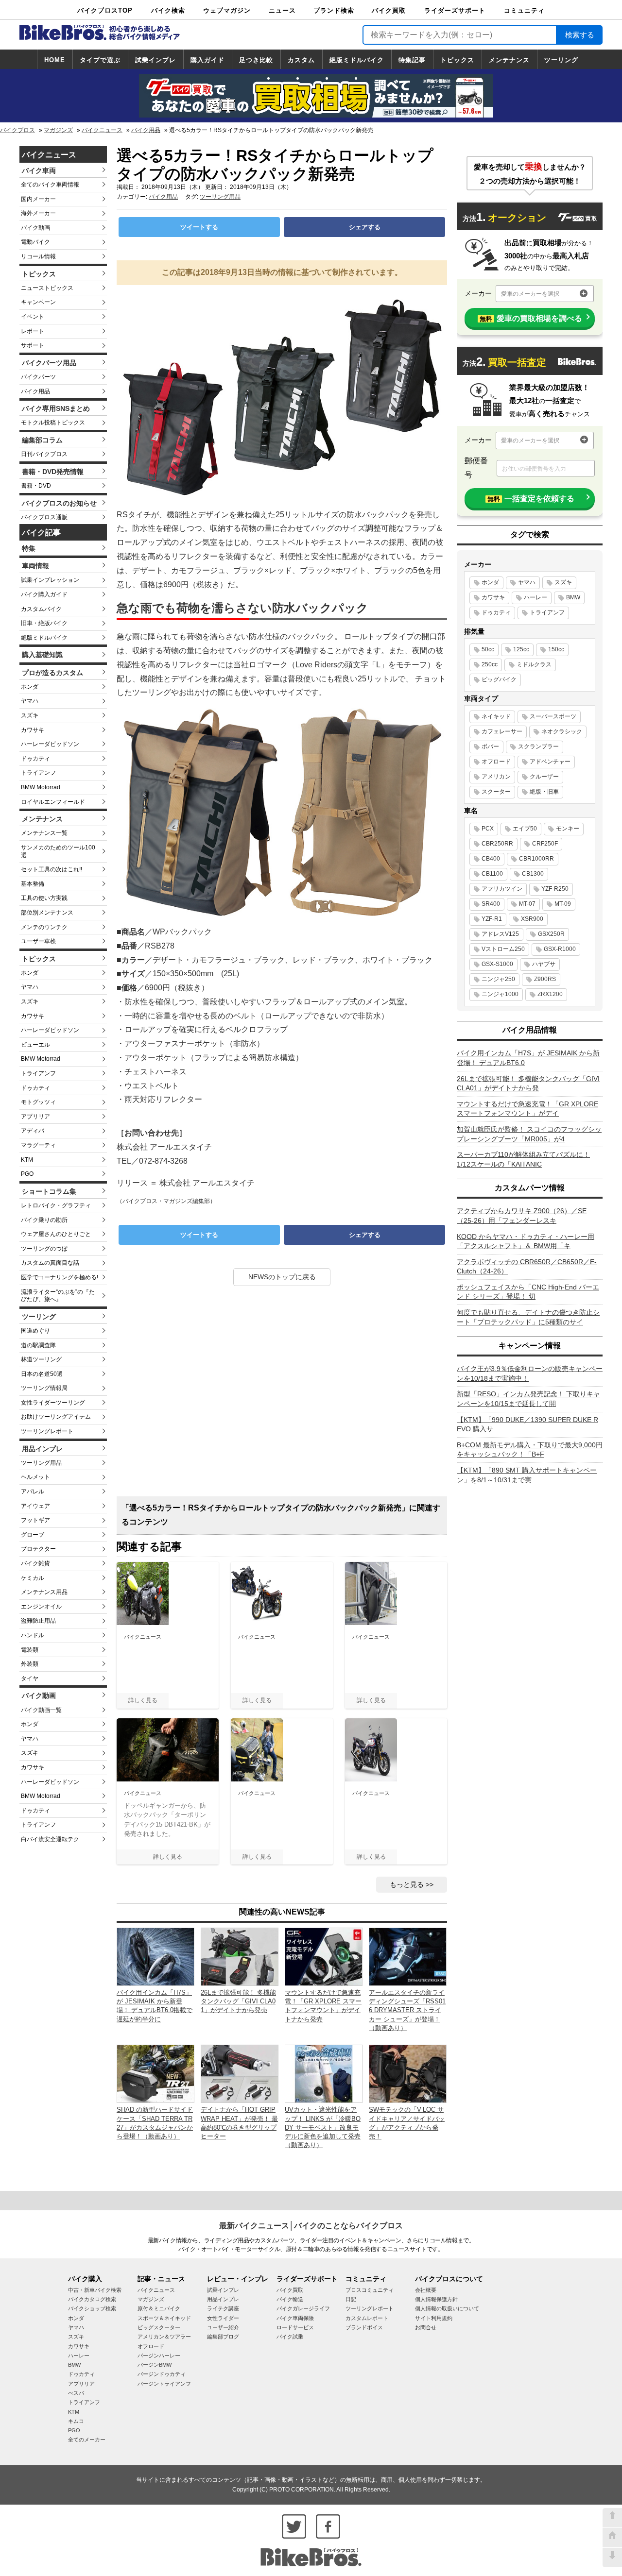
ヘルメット (35, 1477)
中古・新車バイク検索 (95, 2290)
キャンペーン (38, 302)
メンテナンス (509, 60)
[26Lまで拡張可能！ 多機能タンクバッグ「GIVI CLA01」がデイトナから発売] (240, 1956)
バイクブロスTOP (105, 10)
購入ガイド (207, 60)
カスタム (301, 60)
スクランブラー (538, 746)
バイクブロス (17, 130)
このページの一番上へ (612, 2518)
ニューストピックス (47, 288)
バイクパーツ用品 (49, 363)
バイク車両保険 (295, 2318)
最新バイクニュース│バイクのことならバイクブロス (311, 2226)
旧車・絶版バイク (44, 623)
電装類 (30, 1650)
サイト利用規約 (434, 2318)
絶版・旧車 (544, 792)
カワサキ (33, 730)
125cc (521, 649)
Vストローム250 (503, 949)
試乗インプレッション (50, 580)
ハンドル (33, 1635)
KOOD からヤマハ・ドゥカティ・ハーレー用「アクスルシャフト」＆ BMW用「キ (526, 1241)
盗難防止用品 (38, 1621)
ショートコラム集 (49, 1191)
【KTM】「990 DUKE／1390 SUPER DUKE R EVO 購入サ (527, 1424)
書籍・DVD (36, 486)
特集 (29, 548)
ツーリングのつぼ (44, 1249)
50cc (488, 649)
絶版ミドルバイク (357, 60)
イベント (33, 317)
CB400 (491, 859)
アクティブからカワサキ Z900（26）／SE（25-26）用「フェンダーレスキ (522, 1216)
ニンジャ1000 (500, 994)
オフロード (496, 762)
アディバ (33, 1131)
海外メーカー (38, 213)
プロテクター (38, 1549)
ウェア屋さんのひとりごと (56, 1234)
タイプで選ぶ (100, 60)
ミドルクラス (534, 664)
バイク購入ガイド (44, 594)
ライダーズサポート (455, 10)
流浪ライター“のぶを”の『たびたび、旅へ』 (58, 1296)
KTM (27, 1160)
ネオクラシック (562, 731)
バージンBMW (155, 2365)
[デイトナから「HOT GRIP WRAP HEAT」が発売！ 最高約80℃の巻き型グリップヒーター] (240, 2073)
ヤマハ (30, 701)
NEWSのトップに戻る (282, 1277)
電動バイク (35, 242)
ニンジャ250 (498, 979)
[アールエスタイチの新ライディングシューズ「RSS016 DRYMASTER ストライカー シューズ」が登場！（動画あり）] (408, 1956)
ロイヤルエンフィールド (53, 802)
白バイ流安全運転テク (50, 1839)
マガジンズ (58, 130)
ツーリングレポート (47, 1431)
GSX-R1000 (560, 949)
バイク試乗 (290, 2337)
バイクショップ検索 (92, 2308)
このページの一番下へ (612, 2558)
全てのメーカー (87, 2440)
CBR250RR (497, 844)
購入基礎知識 (42, 655)
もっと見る (407, 1884)
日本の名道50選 (42, 1374)
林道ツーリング (41, 1359)
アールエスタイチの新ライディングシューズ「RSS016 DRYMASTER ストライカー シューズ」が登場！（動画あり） (407, 2010)
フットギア (35, 1520)
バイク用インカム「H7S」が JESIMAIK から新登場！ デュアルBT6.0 (528, 1058)
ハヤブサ (544, 964)
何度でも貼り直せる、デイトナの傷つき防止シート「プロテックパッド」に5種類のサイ (528, 1317)
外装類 (30, 1664)
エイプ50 (525, 829)
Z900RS (545, 979)
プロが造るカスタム (52, 673)
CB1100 (492, 874)
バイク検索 (168, 10)
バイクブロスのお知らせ (59, 503)
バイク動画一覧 (41, 1710)
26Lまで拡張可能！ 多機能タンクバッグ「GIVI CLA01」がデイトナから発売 (238, 2001)
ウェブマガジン (227, 10)
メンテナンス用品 (44, 1592)
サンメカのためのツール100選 (58, 851)
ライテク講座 (223, 2308)
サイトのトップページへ (612, 2538)
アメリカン (496, 777)
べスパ (76, 2393)
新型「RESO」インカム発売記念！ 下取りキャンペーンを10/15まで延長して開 (528, 1399)
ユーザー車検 (38, 941)
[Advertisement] (282, 1395)
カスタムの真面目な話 (50, 1263)
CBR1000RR (536, 859)
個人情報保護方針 (436, 2299)
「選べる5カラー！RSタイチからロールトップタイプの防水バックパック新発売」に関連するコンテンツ (281, 1515)
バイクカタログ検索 (92, 2299)
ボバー (490, 746)
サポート (33, 345)
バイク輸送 (290, 2299)
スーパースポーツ (553, 716)
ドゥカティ (35, 759)
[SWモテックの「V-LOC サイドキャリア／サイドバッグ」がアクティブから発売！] (408, 2073)
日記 (351, 2299)
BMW (573, 597)
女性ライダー (223, 2318)
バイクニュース (102, 130)
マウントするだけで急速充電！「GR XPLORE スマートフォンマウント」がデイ (527, 1109)
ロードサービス (295, 2327)
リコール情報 (38, 256)
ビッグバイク (499, 679)
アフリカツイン (502, 889)
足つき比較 (256, 60)
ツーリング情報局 (44, 1388)
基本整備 (33, 884)
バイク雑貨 (35, 1563)
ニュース (282, 10)
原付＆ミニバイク (159, 2308)
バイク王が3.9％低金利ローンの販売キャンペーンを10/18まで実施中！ (530, 1373)
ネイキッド (496, 716)
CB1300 (533, 874)
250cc (490, 664)
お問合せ (426, 2327)
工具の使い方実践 (44, 898)
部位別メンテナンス (47, 913)
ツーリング (561, 60)
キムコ (76, 2421)
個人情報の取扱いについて (447, 2308)
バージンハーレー (159, 2356)
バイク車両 (39, 170)
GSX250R (551, 934)
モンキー (568, 829)
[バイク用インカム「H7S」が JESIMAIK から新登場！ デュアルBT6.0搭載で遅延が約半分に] (155, 1956)
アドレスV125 (500, 934)
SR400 (491, 904)
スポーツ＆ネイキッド (164, 2318)
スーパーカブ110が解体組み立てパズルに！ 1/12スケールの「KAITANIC (523, 1159)
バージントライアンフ (164, 2384)
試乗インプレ (155, 60)
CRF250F (545, 844)
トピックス (457, 60)
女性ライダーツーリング (53, 1403)
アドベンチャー (550, 762)
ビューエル (35, 1045)
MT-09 (563, 904)
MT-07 (527, 904)
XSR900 (532, 919)
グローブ (33, 1535)
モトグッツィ (38, 1102)
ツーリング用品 (41, 1463)
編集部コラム (42, 440)
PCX (488, 829)
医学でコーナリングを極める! (60, 1277)
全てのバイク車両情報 (50, 185)
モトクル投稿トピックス (53, 423)
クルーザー (544, 777)
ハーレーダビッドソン (50, 744)
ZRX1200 (550, 994)
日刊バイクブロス (44, 454)
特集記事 (412, 60)
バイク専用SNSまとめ (56, 408)
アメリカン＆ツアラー (164, 2337)
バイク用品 (146, 130)
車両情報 (35, 566)
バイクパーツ (38, 377)
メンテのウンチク (44, 927)
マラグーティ (38, 1145)
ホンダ (30, 687)
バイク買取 (389, 10)
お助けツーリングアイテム (56, 1417)
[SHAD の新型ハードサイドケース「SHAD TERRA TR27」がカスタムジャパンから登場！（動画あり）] (155, 2073)
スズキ (30, 715)
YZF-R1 (492, 919)
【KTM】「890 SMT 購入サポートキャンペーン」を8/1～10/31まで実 (527, 1475)
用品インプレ (42, 1449)
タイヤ (30, 1678)
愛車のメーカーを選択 (530, 294)
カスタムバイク (41, 609)
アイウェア (35, 1506)
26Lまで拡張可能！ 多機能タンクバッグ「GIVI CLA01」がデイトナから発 (528, 1084)
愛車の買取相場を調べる (531, 318)
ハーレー (536, 597)
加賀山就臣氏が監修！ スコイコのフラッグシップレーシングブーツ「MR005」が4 (529, 1134)
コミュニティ (524, 10)
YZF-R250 (555, 889)
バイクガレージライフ (303, 2308)
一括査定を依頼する (531, 499)
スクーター (496, 792)
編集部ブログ (223, 2337)
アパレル (33, 1491)
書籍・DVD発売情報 (53, 472)
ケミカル (33, 1578)
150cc (556, 649)
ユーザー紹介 (223, 2327)
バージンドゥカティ (162, 2374)
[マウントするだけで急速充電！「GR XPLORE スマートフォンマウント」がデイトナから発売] (324, 1956)
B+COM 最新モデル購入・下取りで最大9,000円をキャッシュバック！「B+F (530, 1450)
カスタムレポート (367, 2318)
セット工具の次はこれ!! (52, 869)
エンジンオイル (41, 1607)
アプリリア (35, 1117)
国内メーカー (38, 199)
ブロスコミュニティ (370, 2290)
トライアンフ (38, 773)
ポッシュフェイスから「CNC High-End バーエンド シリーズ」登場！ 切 (528, 1292)
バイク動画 (35, 228)
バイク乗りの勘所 (44, 1220)
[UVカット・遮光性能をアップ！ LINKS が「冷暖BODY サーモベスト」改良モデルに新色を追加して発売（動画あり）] (324, 2073)
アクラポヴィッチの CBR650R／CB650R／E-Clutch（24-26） (527, 1267)
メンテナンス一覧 (44, 833)
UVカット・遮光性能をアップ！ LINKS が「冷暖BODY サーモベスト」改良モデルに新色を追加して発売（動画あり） (323, 2127)
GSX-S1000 (497, 964)
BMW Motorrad (41, 787)
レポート (33, 331)
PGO (27, 1174)
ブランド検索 (334, 10)
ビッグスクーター (159, 2327)
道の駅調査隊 (38, 1345)
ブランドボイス (364, 2327)
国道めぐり (35, 1331)
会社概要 (426, 2290)
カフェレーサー (502, 731)
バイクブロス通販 (44, 517)
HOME (55, 60)
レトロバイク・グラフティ (56, 1205)
